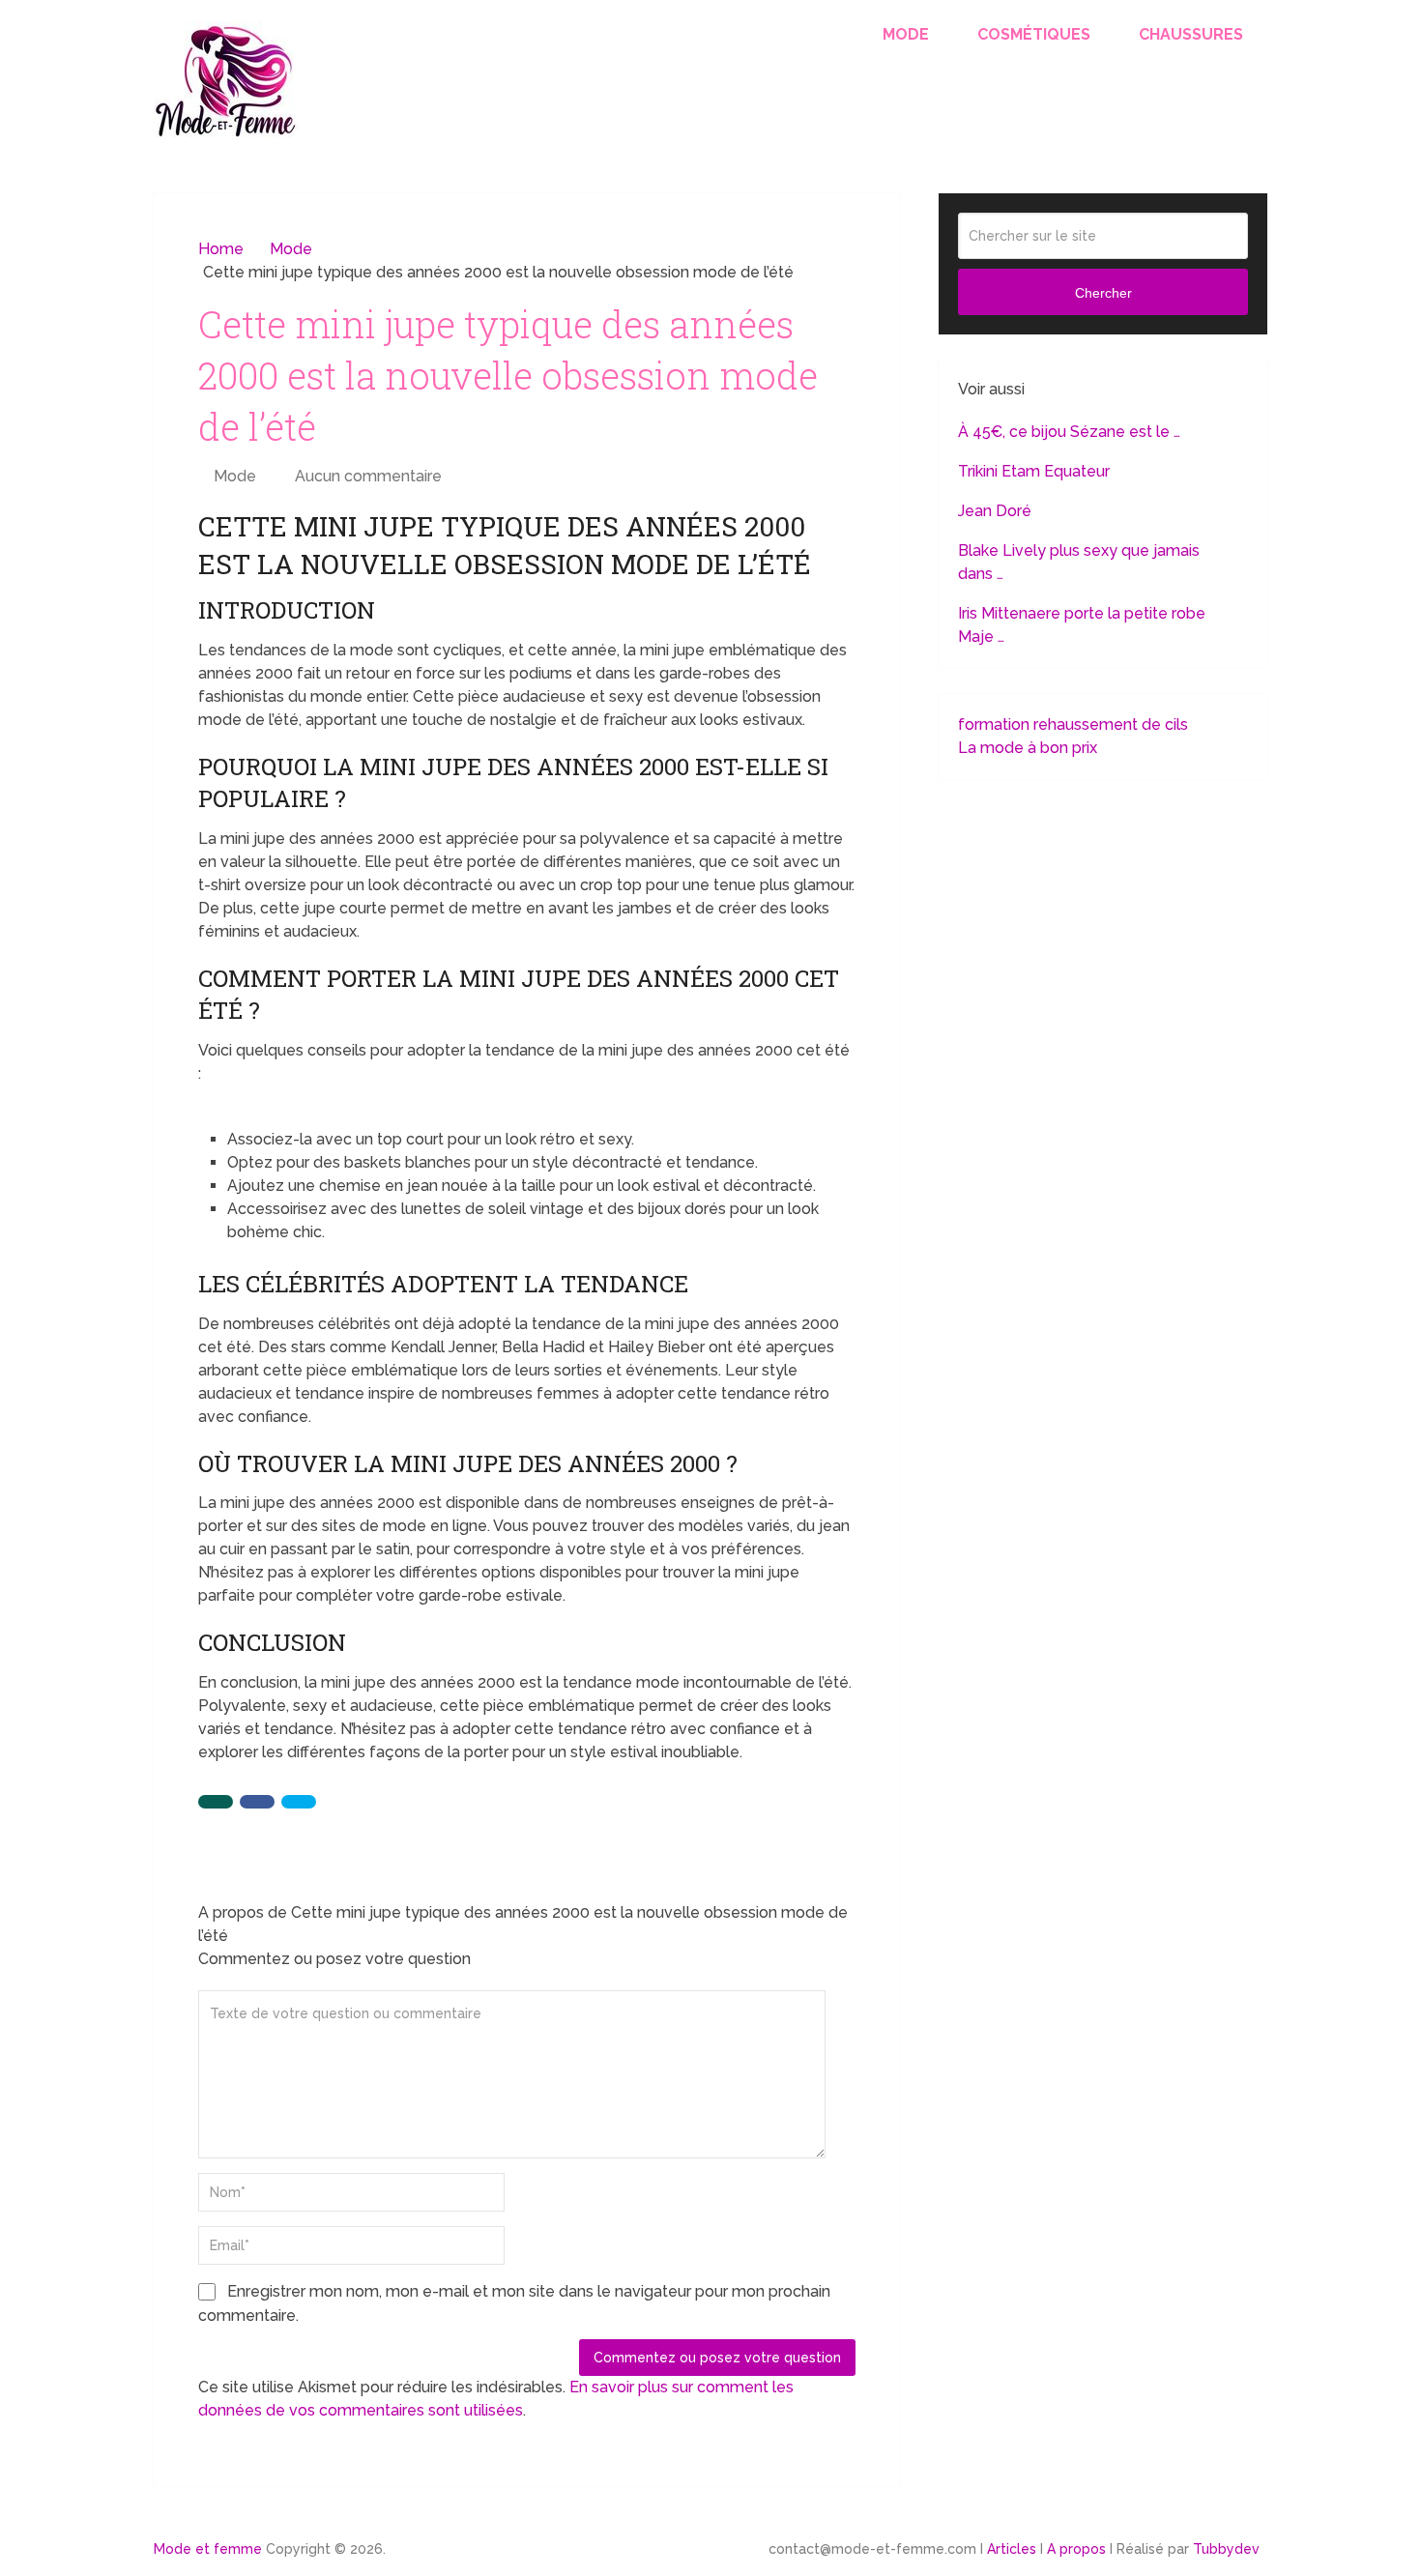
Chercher (1103, 293)
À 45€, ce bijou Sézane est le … (1069, 432)
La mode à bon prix (1028, 748)
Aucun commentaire (368, 476)
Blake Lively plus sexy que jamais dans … (1079, 562)
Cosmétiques (1034, 34)
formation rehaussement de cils (1073, 724)
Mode (906, 34)
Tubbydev (1226, 2549)
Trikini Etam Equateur (1034, 471)
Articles (1012, 2549)
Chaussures (1191, 34)
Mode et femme (208, 2549)
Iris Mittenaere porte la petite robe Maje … (1082, 625)
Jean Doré (995, 511)
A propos (1076, 2549)
